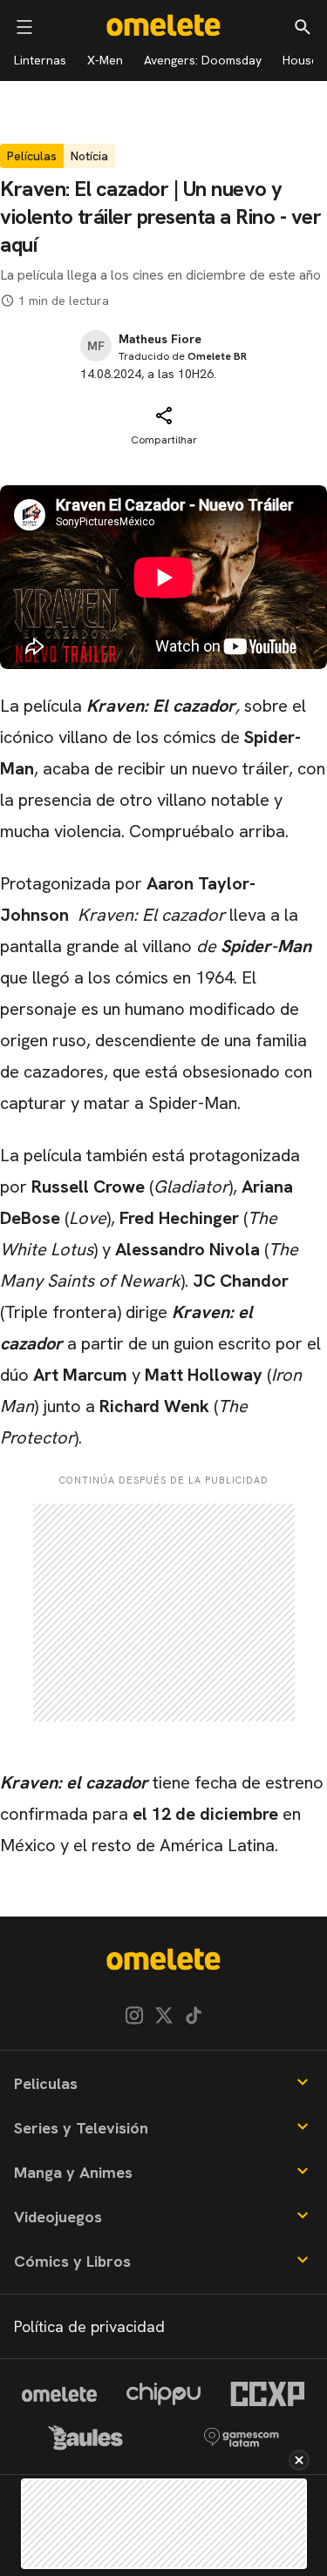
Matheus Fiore (160, 339)
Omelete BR (217, 356)
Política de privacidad (89, 2326)
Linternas (40, 60)
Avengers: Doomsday (203, 60)
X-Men (105, 60)
